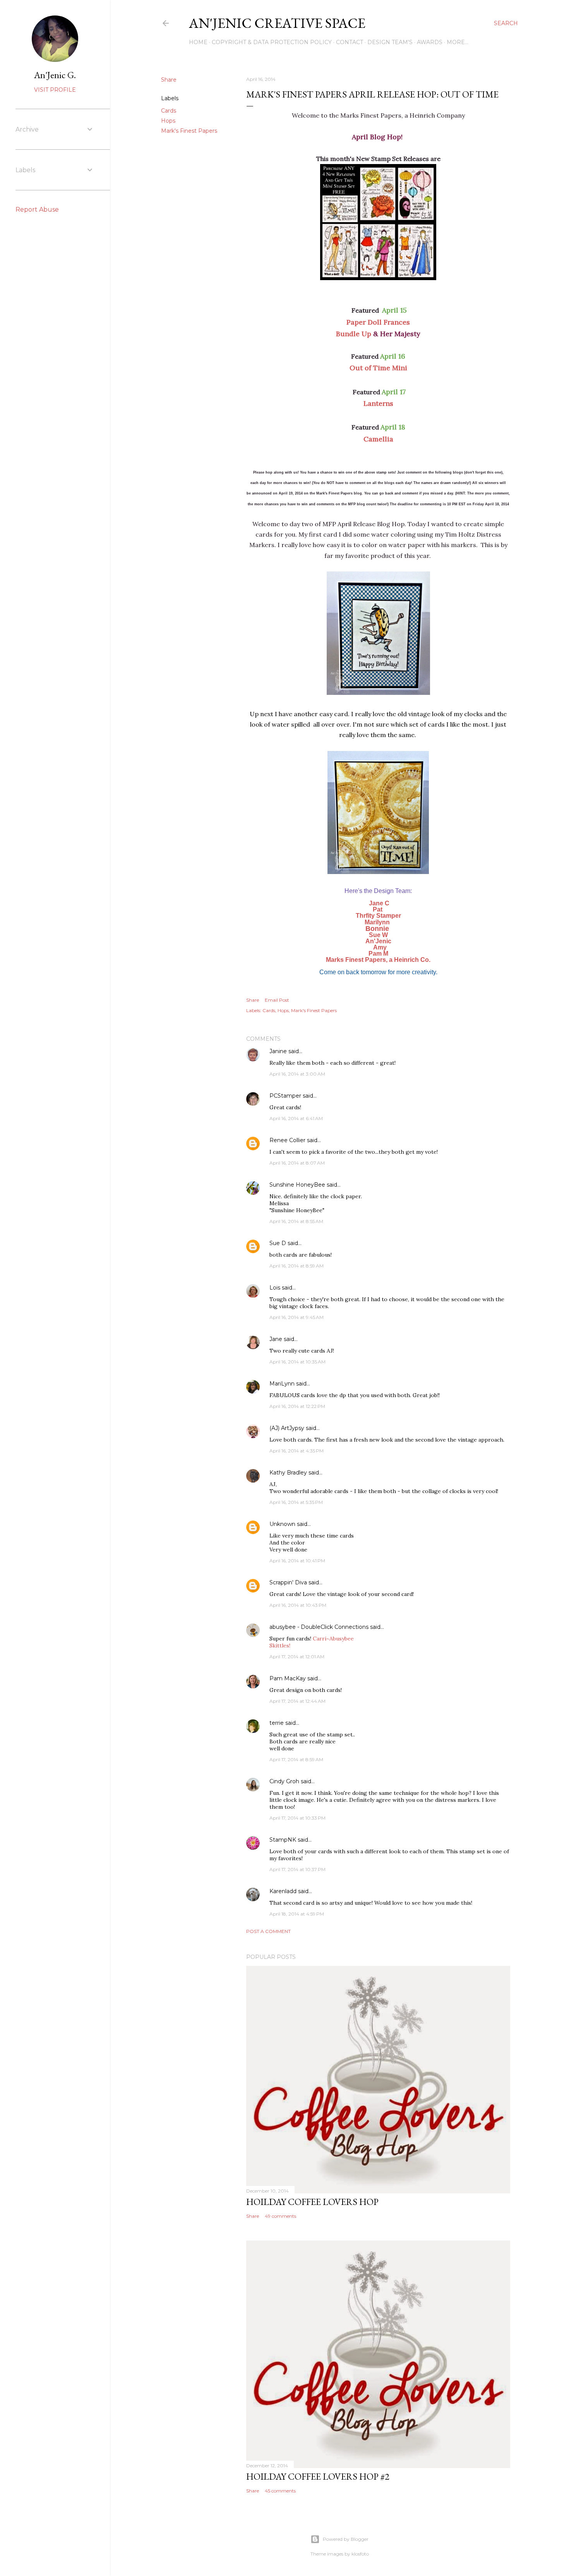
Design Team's (390, 42)
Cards (169, 111)
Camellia (378, 439)
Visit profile (55, 90)
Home (198, 42)
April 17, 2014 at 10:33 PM (297, 1818)
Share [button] (169, 80)
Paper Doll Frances (378, 322)
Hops (168, 121)
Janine (278, 1051)
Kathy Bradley (288, 1473)
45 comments (280, 2491)
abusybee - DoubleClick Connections (319, 1627)
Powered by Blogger (346, 2539)
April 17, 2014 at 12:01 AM (297, 1657)
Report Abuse (37, 210)
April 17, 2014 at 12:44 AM (297, 1701)
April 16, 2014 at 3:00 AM (297, 1074)
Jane (276, 1339)
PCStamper (285, 1096)
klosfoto (360, 2554)
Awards (430, 42)
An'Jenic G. (55, 75)
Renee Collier (287, 1140)
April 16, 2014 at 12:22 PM (297, 1406)
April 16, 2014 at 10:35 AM (297, 1362)
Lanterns (378, 403)
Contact (350, 42)
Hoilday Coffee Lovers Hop (312, 2202)
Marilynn (377, 922)
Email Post (277, 1000)
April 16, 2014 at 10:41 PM (297, 1561)
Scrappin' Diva (288, 1582)
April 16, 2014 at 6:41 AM (296, 1118)
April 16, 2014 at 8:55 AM (296, 1221)
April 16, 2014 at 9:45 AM (296, 1317)
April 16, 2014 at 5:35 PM (296, 1502)
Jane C (379, 903)
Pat (378, 909)
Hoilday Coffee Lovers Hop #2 (318, 2476)
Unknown (282, 1524)
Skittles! (280, 1645)
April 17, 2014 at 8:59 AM (296, 1759)
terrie (277, 1723)
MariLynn (282, 1384)
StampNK (283, 1840)
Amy (379, 947)
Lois (275, 1288)
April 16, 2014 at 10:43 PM (298, 1605)
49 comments (280, 2216)
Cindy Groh (284, 1781)
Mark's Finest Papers (189, 131)
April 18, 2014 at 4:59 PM (297, 1914)
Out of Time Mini (378, 368)
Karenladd (283, 1891)
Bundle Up (354, 334)
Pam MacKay (288, 1678)
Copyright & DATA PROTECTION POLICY (272, 42)
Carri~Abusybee (333, 1639)
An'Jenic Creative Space (277, 23)
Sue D (278, 1243)
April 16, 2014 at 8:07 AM (297, 1163)
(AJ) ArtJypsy (288, 1428)
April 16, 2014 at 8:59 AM (296, 1266)
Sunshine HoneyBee (297, 1185)
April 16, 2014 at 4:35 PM (296, 1451)
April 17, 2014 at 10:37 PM (297, 1869)
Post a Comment (268, 1931)
